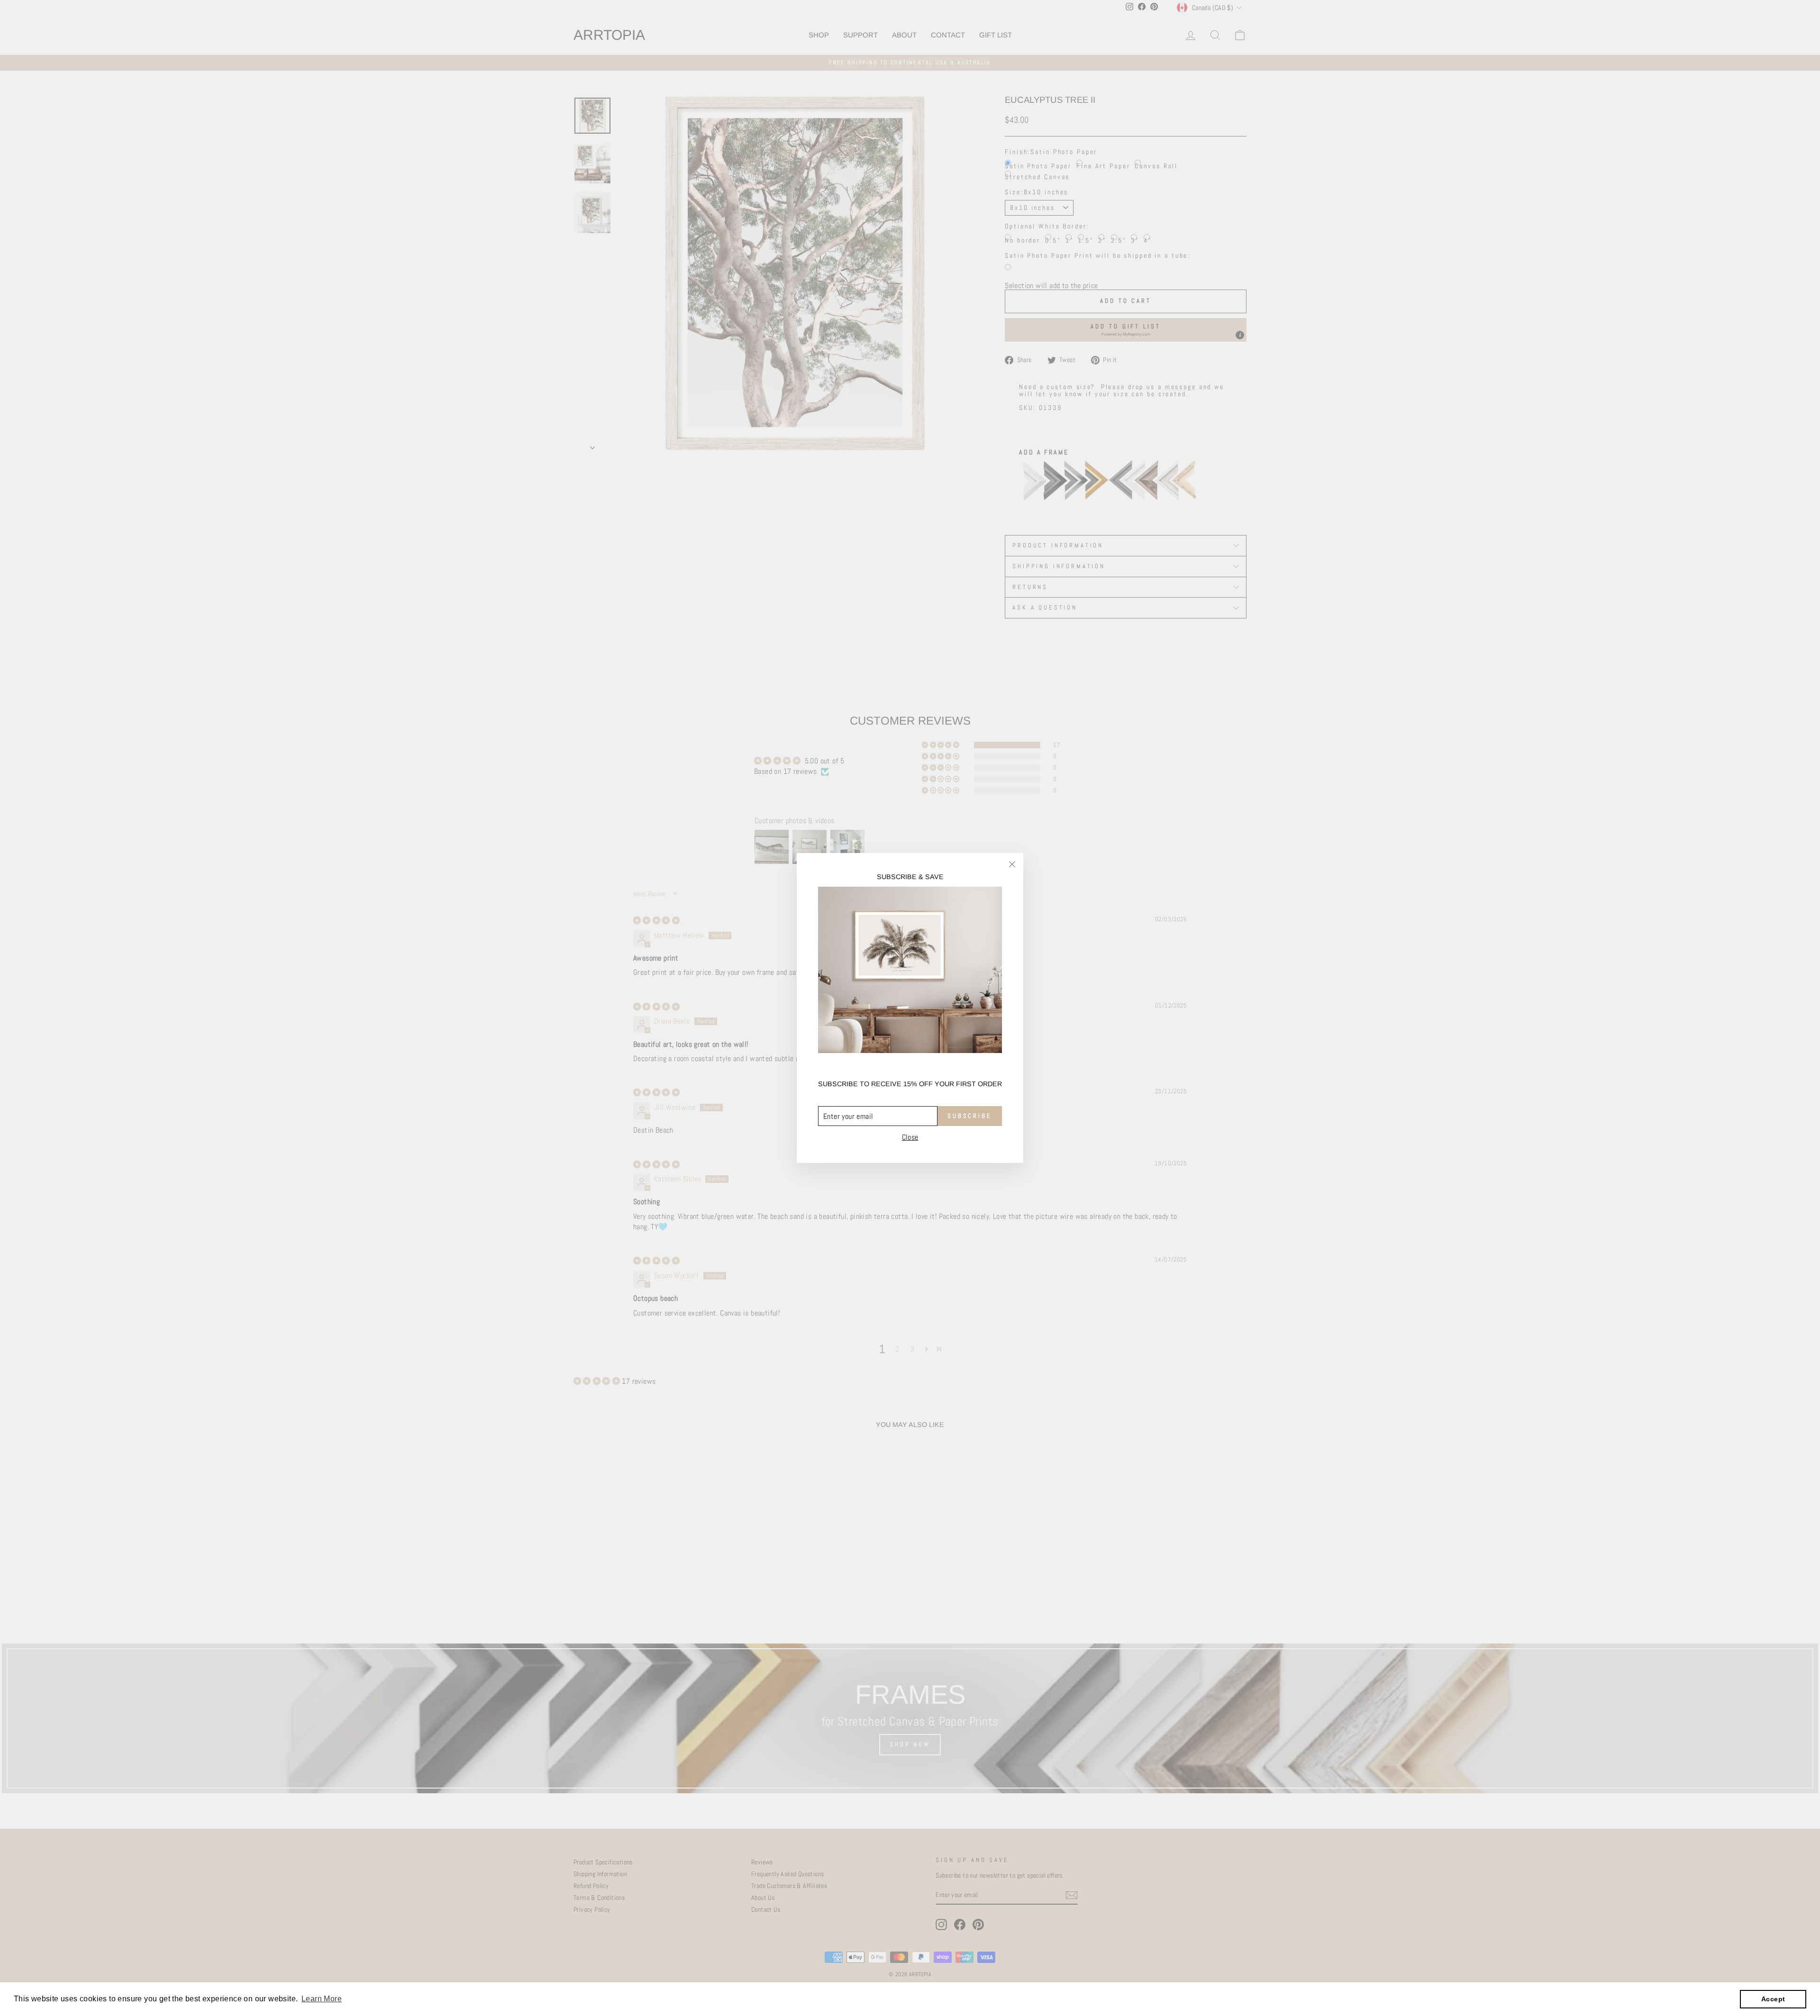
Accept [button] (1773, 1999)
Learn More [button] (322, 1999)
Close (910, 1137)
